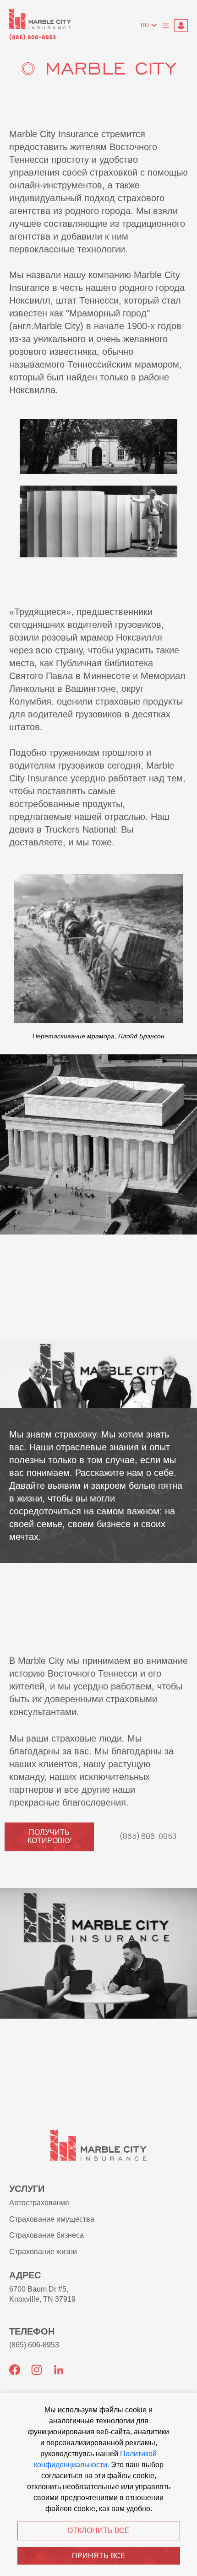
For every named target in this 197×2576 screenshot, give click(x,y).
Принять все (99, 2556)
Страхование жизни (43, 2252)
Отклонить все (98, 2531)
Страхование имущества (52, 2219)
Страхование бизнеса (47, 2235)
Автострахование (39, 2203)
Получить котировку (49, 1836)
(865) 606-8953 (33, 38)
